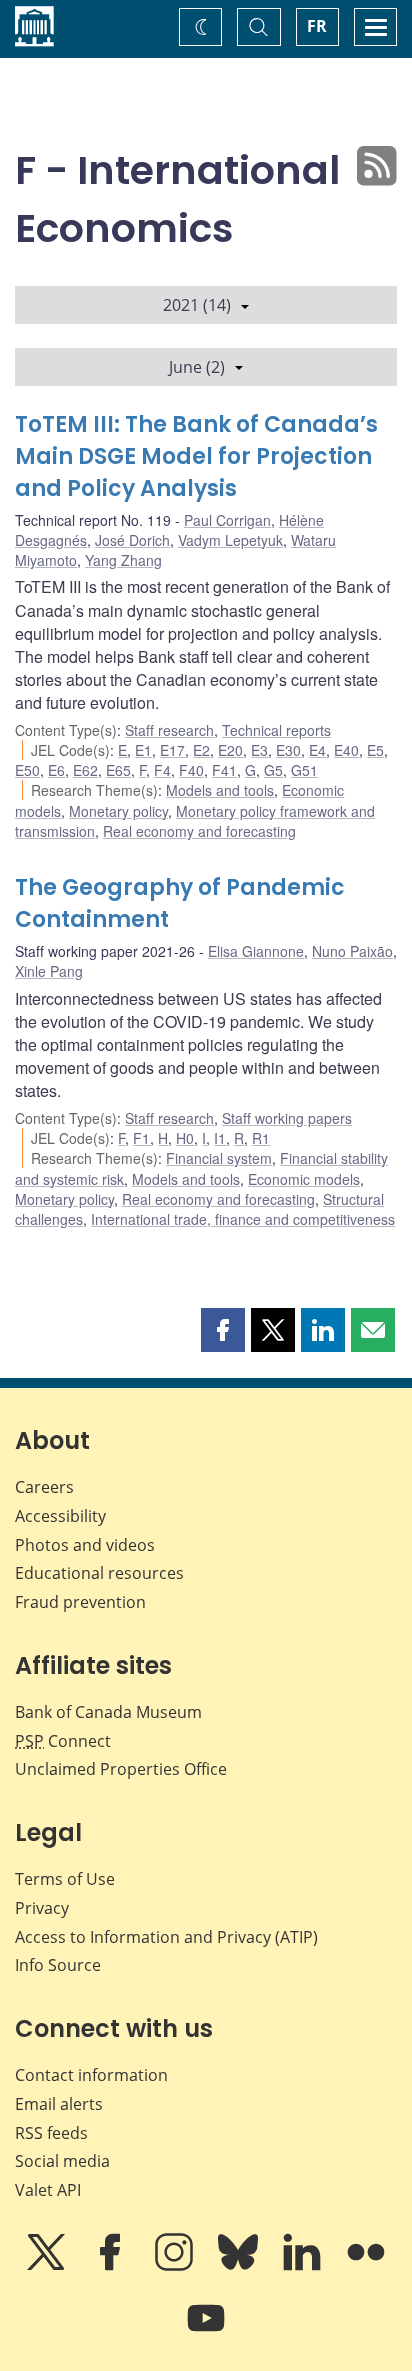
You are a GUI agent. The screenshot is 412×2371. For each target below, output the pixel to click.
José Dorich (132, 540)
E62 (85, 770)
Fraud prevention (80, 1602)
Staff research (169, 730)
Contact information (91, 2075)
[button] (223, 1330)
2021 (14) (197, 305)
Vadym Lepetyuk (230, 540)
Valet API (48, 2190)
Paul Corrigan (227, 520)
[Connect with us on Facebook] (112, 2266)
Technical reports (276, 730)
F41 (224, 770)
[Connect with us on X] (48, 2266)
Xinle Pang (49, 971)
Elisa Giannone (256, 951)
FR (317, 26)
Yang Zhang (123, 560)
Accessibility (60, 1516)
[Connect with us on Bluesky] (240, 2266)
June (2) (197, 367)
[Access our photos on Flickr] (366, 2266)
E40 (346, 750)
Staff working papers (287, 1118)
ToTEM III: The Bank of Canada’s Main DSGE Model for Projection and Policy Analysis (196, 456)
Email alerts (59, 2104)
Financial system (219, 1158)
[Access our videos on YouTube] (206, 2332)
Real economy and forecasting (199, 831)
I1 (220, 1138)
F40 (191, 770)
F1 (141, 1138)
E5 (375, 750)
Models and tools (220, 790)
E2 (201, 750)
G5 (273, 770)
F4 (162, 770)
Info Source (58, 1965)
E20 (230, 750)
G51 (304, 770)
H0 (185, 1138)
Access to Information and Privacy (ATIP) (166, 1937)
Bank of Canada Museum (108, 1712)
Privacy (42, 1908)
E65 (118, 770)
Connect (63, 1741)
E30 (288, 750)
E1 (143, 750)
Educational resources (99, 1573)
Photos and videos (85, 1545)
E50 (27, 770)
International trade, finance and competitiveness (243, 1219)
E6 (56, 770)
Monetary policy (118, 811)
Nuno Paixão (352, 951)
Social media (62, 2161)
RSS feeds (51, 2133)
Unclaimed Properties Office (121, 1769)
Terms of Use (65, 1879)
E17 (172, 750)
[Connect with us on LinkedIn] (304, 2266)
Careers (44, 1487)
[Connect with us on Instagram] (176, 2266)
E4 (317, 750)
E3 (259, 750)
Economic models (304, 1179)
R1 (261, 1138)
